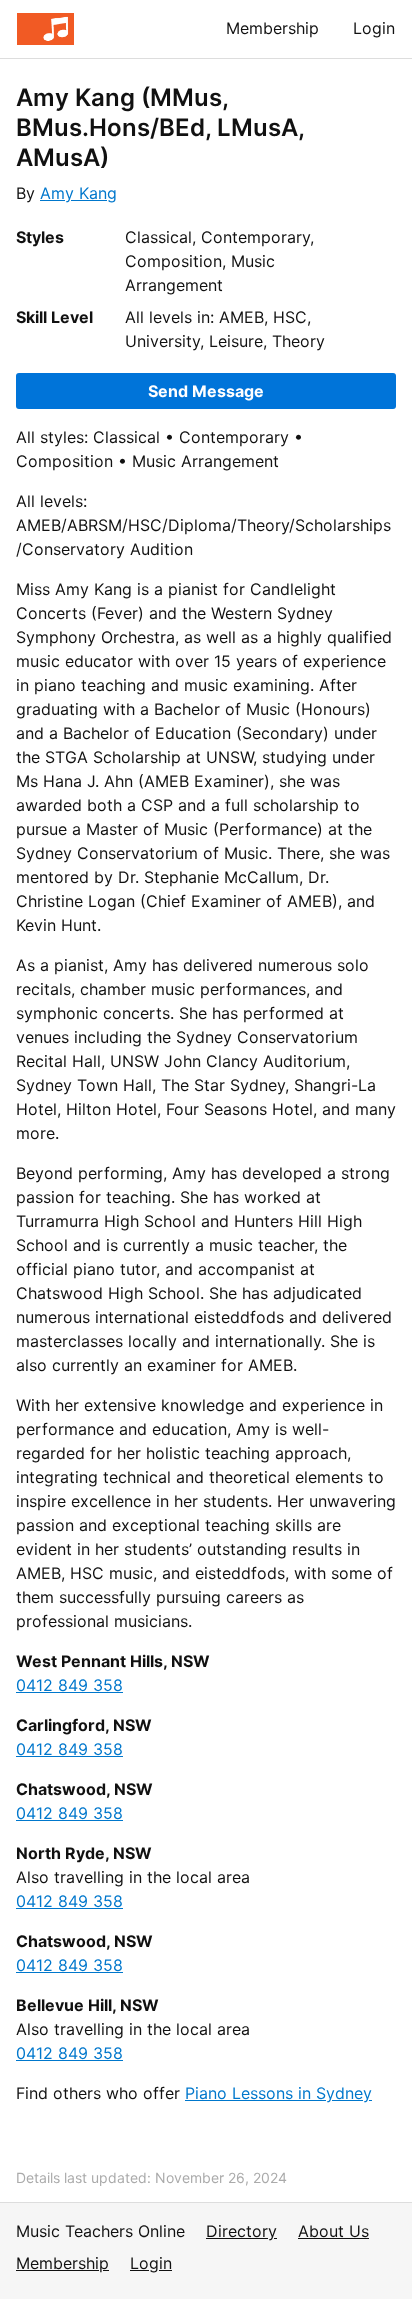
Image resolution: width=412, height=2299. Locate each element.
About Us (333, 2231)
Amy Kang (78, 193)
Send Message (206, 391)
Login (374, 28)
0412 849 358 (69, 1685)
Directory (241, 2231)
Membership (272, 28)
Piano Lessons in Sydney (278, 2093)
